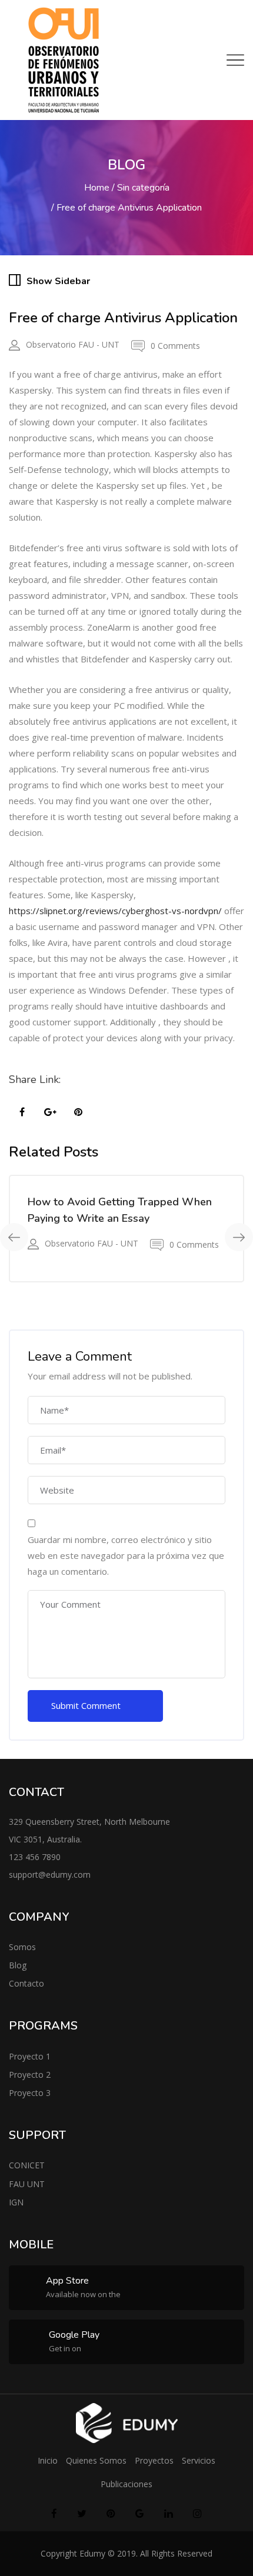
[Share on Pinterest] (78, 1112)
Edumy (92, 2553)
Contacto (26, 1983)
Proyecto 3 (30, 2093)
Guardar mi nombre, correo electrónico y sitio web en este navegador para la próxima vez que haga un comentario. (126, 1555)
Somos (22, 1947)
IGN (16, 2202)
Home (97, 188)
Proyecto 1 (30, 2056)
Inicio (48, 2460)
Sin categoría (143, 188)
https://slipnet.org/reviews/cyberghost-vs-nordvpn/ (115, 911)
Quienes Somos (96, 2460)
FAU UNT (27, 2184)
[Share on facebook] (22, 1112)
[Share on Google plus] (50, 1112)
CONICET (27, 2165)
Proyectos (154, 2460)
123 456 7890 (35, 1857)
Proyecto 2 (30, 2075)
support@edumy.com (50, 1874)
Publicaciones (126, 2484)
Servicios (199, 2460)
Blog (18, 1965)
